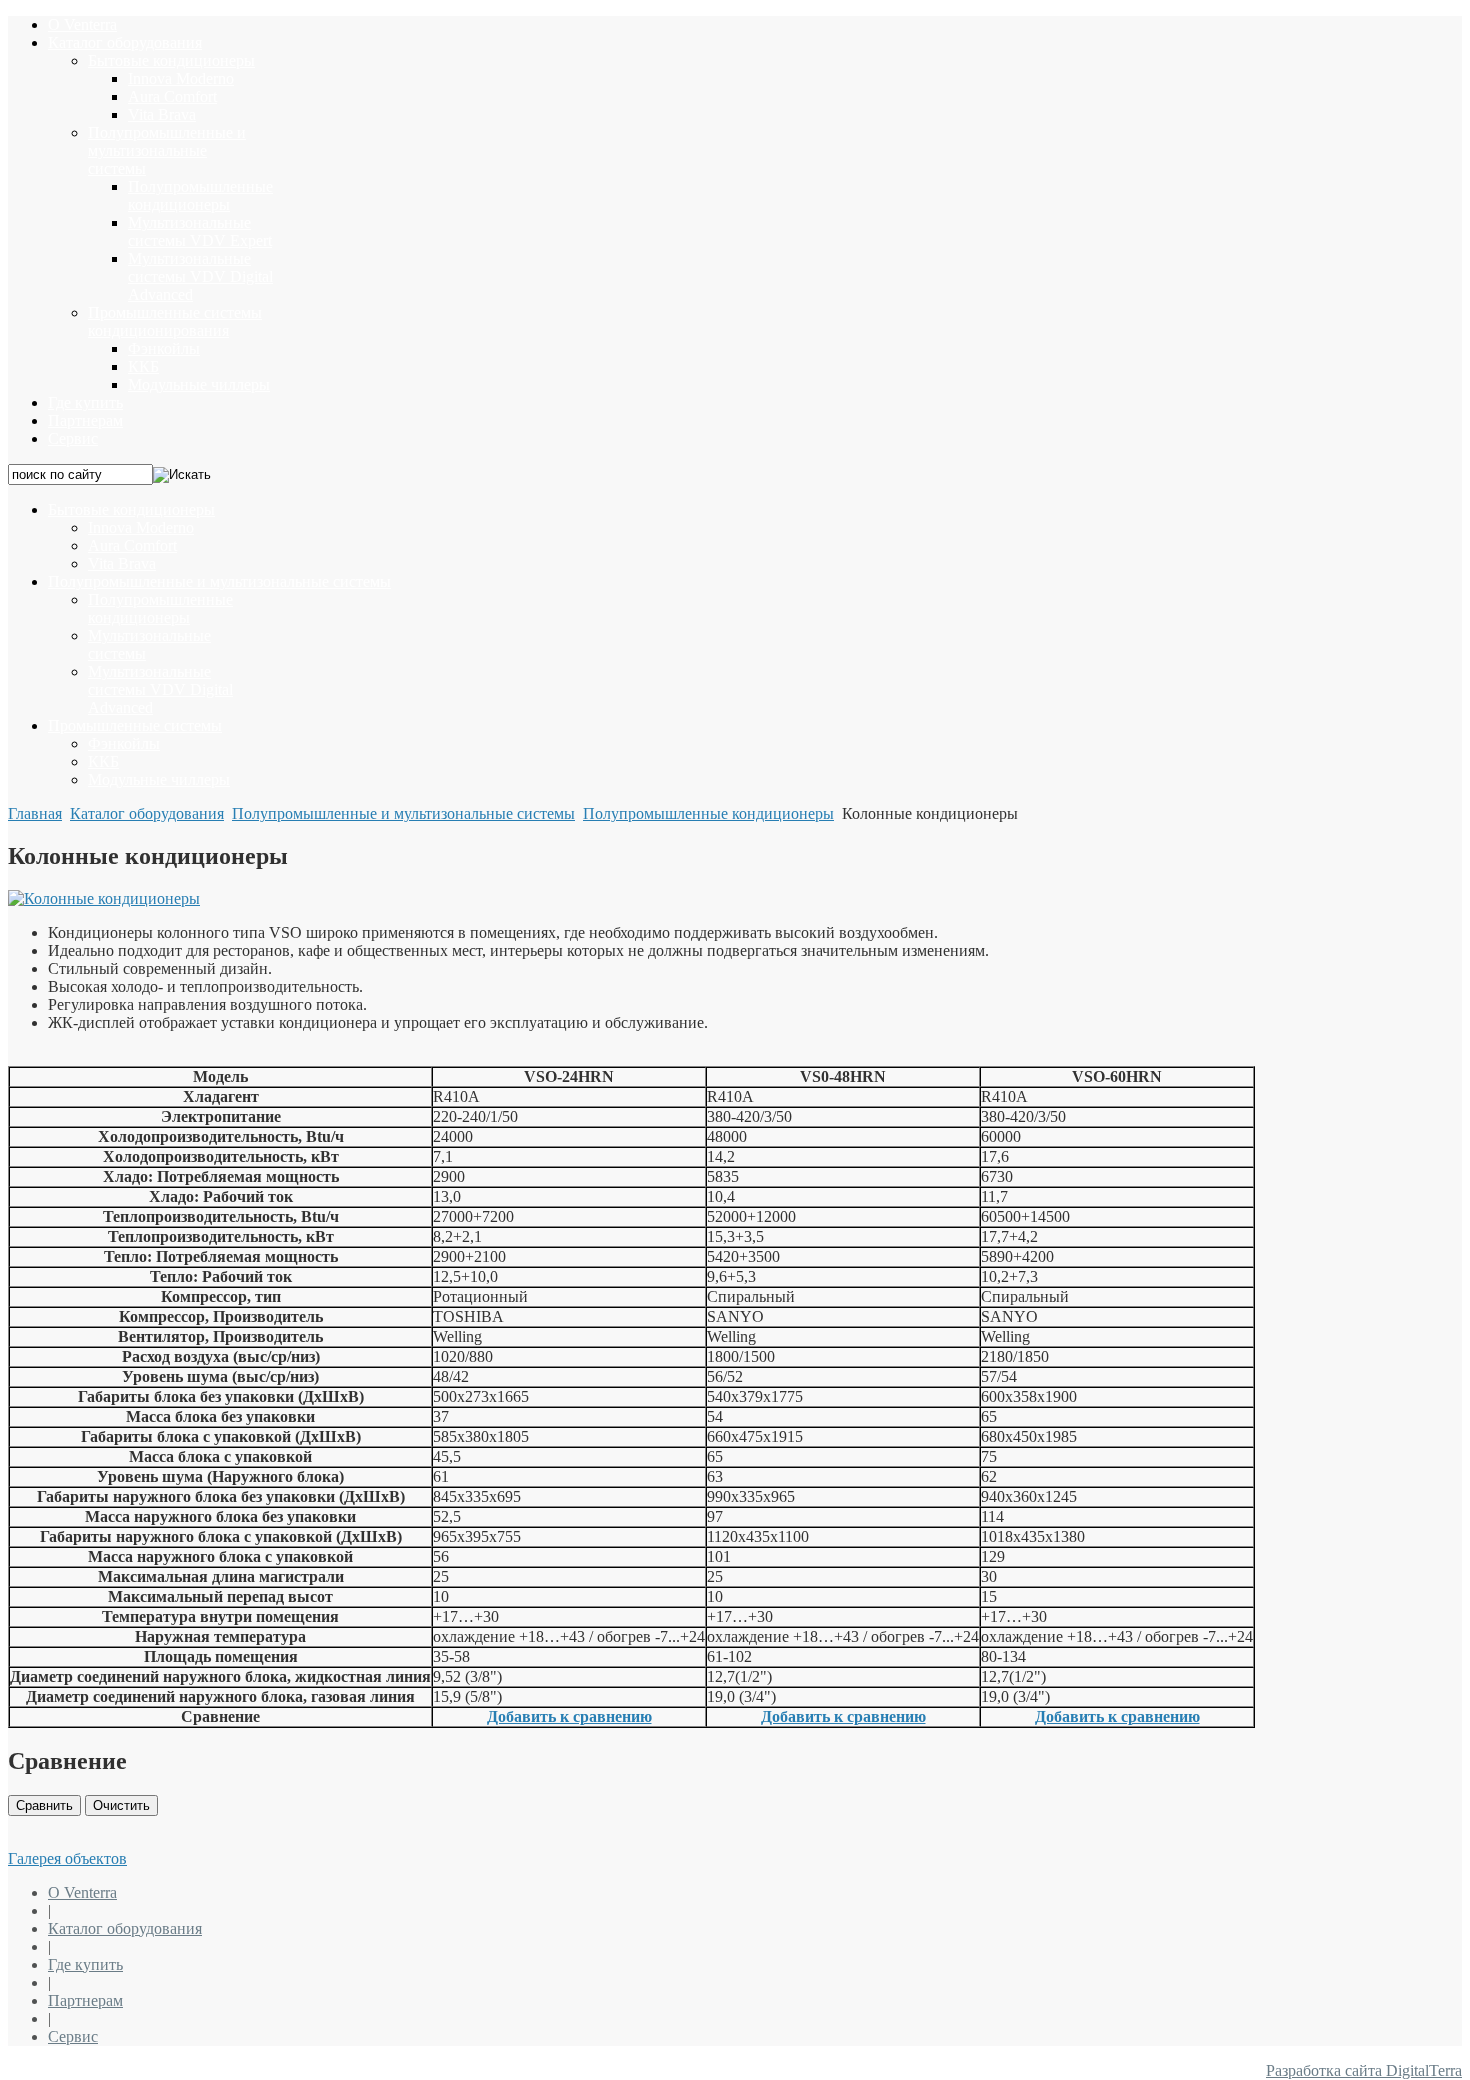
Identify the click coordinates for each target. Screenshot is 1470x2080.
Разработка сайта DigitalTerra (1364, 2070)
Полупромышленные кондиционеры (708, 813)
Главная (35, 813)
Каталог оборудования (147, 813)
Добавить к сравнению (569, 1716)
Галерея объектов (67, 1858)
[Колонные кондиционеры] (104, 898)
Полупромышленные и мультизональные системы (403, 813)
